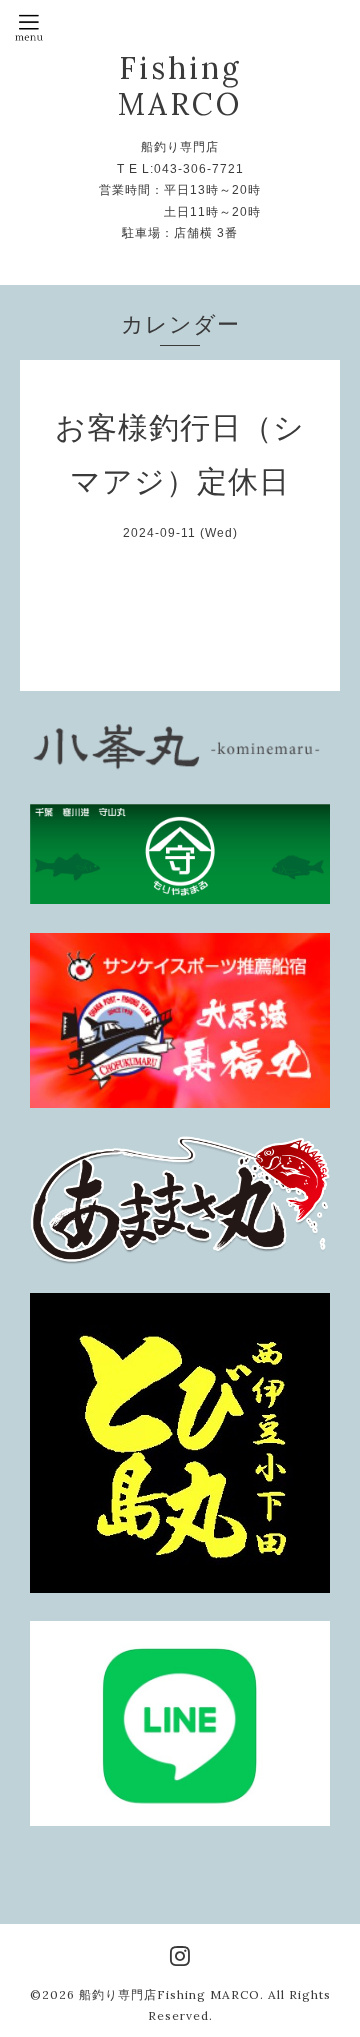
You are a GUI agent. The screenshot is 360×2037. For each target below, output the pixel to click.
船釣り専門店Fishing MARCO (169, 1994)
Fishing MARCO (180, 86)
